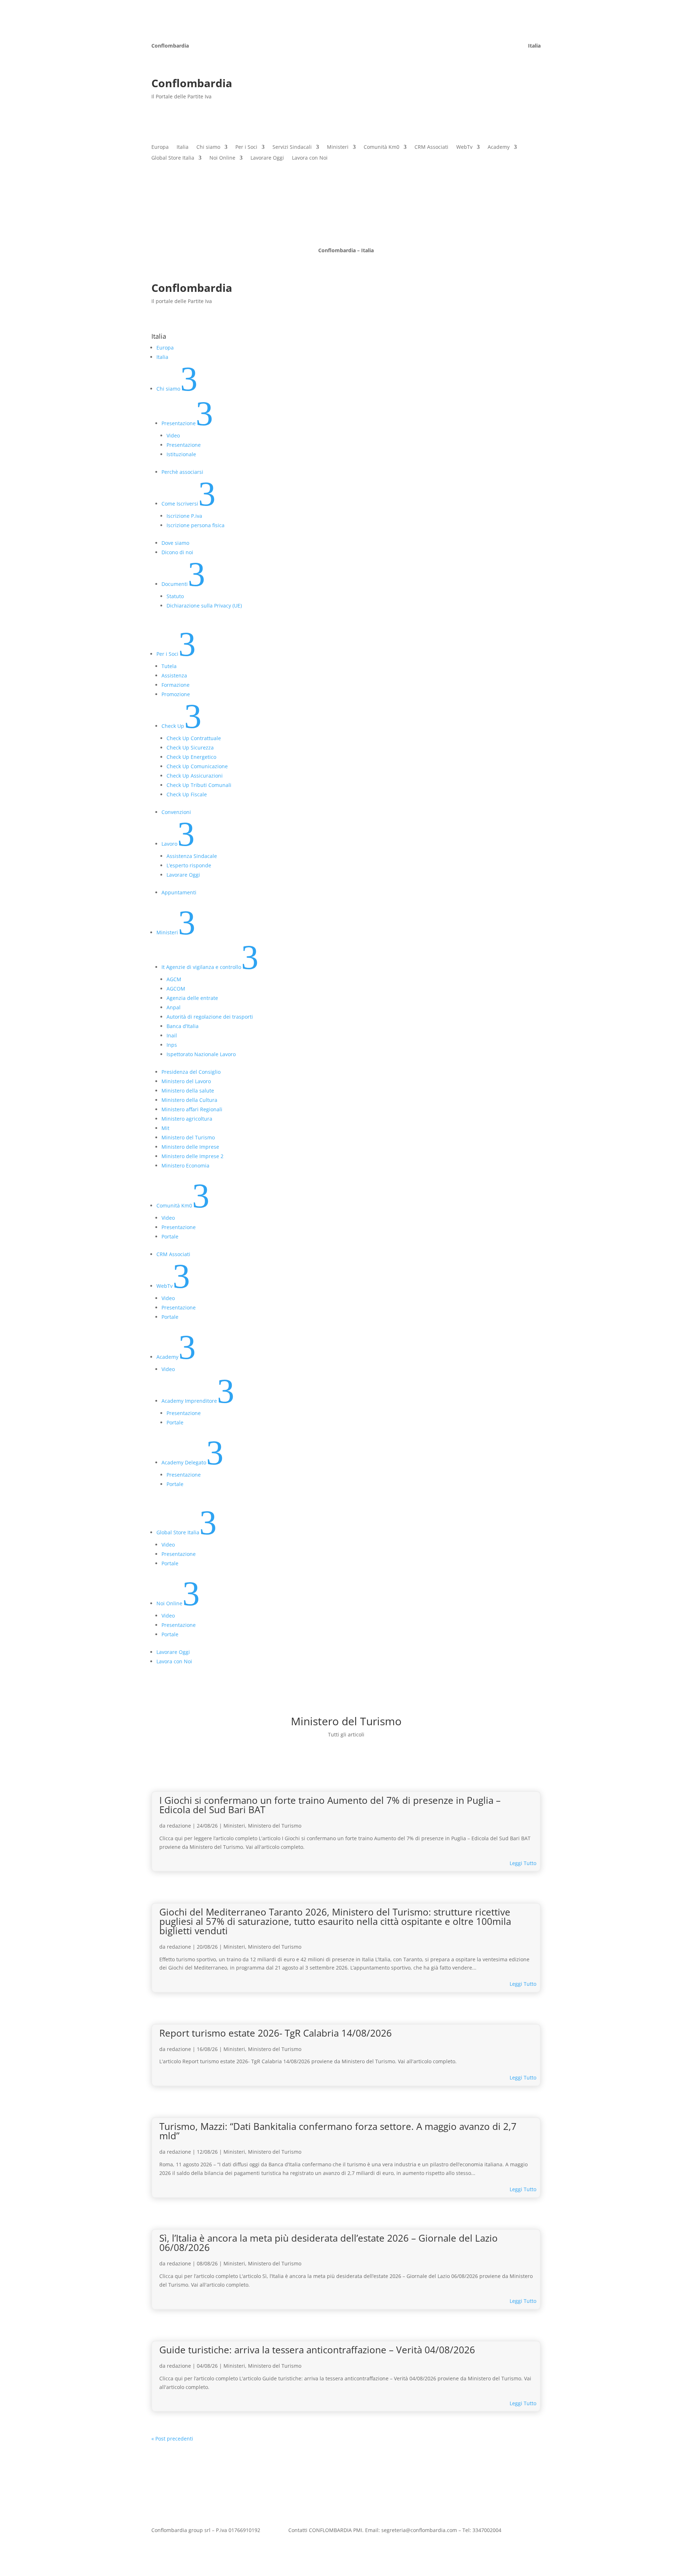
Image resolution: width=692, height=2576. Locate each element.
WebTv (464, 147)
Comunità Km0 (382, 147)
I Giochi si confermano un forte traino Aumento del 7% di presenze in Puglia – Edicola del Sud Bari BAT (330, 1805)
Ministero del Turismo (275, 1826)
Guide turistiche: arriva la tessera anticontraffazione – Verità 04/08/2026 (317, 2350)
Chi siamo (208, 147)
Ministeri (338, 147)
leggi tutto (523, 1863)
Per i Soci (246, 147)
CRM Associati (431, 147)
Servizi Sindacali (292, 147)
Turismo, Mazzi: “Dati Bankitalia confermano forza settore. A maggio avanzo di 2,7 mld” (338, 2131)
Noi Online (222, 158)
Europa (160, 147)
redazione (179, 1826)
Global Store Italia (173, 158)
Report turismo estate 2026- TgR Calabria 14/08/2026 (276, 2033)
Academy (499, 147)
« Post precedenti (172, 2439)
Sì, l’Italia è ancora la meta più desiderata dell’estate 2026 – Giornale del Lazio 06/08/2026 (329, 2243)
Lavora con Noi (310, 158)
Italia (183, 147)
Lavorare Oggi (267, 158)
